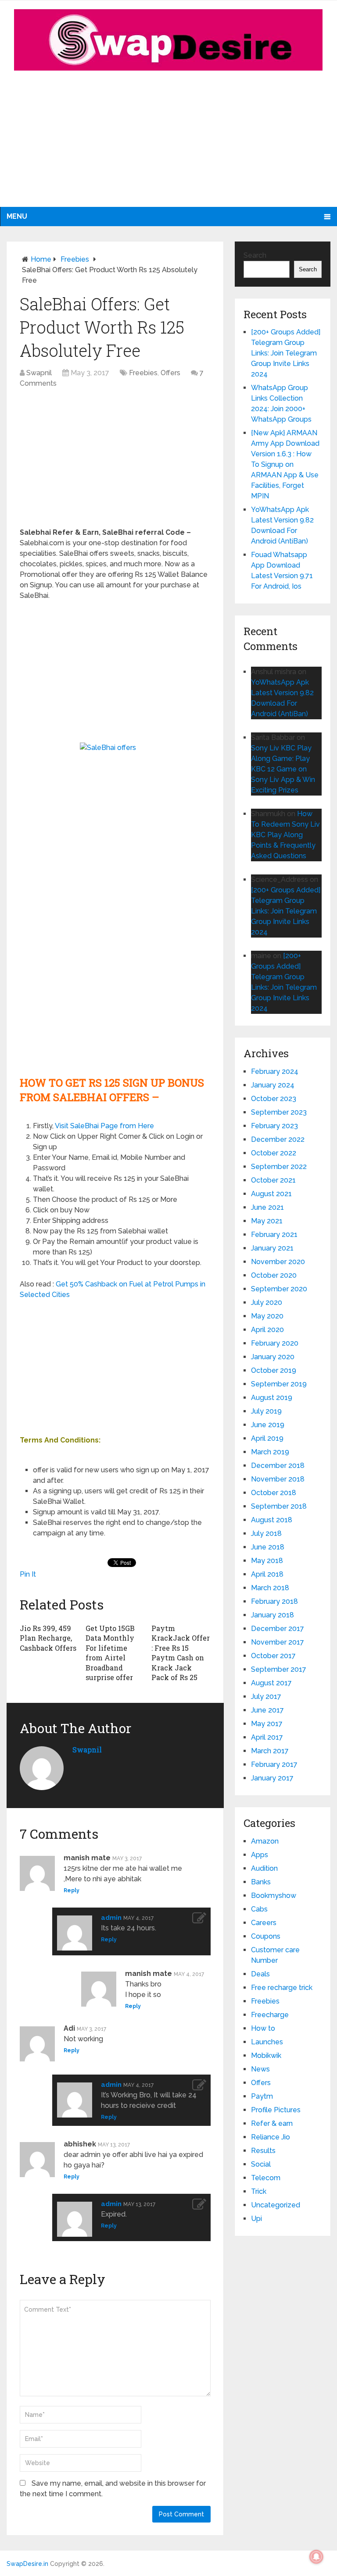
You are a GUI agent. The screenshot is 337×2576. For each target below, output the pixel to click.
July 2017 (266, 1697)
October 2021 (273, 1180)
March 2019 (270, 1452)
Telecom (266, 2178)
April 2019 (267, 1438)
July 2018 (266, 1533)
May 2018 (267, 1561)
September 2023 (279, 1112)
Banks (261, 1882)
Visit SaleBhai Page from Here (104, 1126)
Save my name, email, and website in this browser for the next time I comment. (113, 2489)
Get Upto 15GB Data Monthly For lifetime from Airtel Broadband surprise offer (110, 1653)
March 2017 (270, 1751)
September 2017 (279, 1669)
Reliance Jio (271, 2137)
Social (261, 2164)
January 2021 (272, 1248)
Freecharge (270, 2015)
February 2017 (274, 1764)
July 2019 (266, 1411)
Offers (170, 373)
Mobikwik (266, 2055)
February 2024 (275, 1071)
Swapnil (39, 373)
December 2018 (278, 1466)
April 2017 (267, 1737)
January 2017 (272, 1778)
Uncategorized (276, 2205)
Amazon (265, 1841)
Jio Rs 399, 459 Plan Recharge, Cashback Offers (48, 1638)
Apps (260, 1855)
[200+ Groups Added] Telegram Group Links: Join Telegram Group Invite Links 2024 (286, 353)
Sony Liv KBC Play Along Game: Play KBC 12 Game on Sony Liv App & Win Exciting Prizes (283, 769)
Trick (259, 2191)
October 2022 (274, 1153)
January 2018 (272, 1615)
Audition (264, 1868)
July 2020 (267, 1302)
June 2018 (268, 1547)
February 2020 (275, 1343)
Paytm (262, 2096)
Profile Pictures (276, 2110)
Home (41, 259)
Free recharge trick (282, 1988)
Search (255, 255)
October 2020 (274, 1275)
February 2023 (274, 1126)
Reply (72, 1890)
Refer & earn (272, 2123)
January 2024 (273, 1085)
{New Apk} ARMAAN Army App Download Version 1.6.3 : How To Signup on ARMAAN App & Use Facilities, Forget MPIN (285, 464)
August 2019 (272, 1398)
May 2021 (267, 1221)
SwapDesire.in (27, 2564)
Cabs (259, 1909)
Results (263, 2151)
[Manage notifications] (316, 2557)
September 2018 (279, 1506)
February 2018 (274, 1601)
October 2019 (274, 1370)
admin (111, 1918)
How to (263, 2028)
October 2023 (274, 1099)
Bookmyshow (274, 1896)
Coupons (266, 1936)
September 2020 (279, 1289)
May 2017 (267, 1724)
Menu (17, 216)
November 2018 (278, 1479)
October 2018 (274, 1493)
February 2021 (274, 1235)
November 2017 (278, 1642)
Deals (260, 1974)
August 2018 (272, 1520)
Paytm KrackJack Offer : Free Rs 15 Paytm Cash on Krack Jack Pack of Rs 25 (181, 1653)
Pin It (28, 1574)
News (260, 2069)
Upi (256, 2219)
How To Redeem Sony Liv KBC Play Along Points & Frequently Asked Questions (285, 835)
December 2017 (278, 1629)
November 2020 (278, 1262)
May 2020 (267, 1316)
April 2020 (267, 1330)
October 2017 (273, 1656)
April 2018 (267, 1574)
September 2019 (279, 1384)
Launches (267, 2042)
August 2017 (271, 1683)
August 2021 (271, 1194)
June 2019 (268, 1425)
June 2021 (267, 1207)
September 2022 (279, 1167)
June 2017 (267, 1710)
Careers (264, 1923)
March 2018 (270, 1588)
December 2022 (278, 1139)
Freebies (75, 259)
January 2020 (273, 1357)
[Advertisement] (168, 146)
